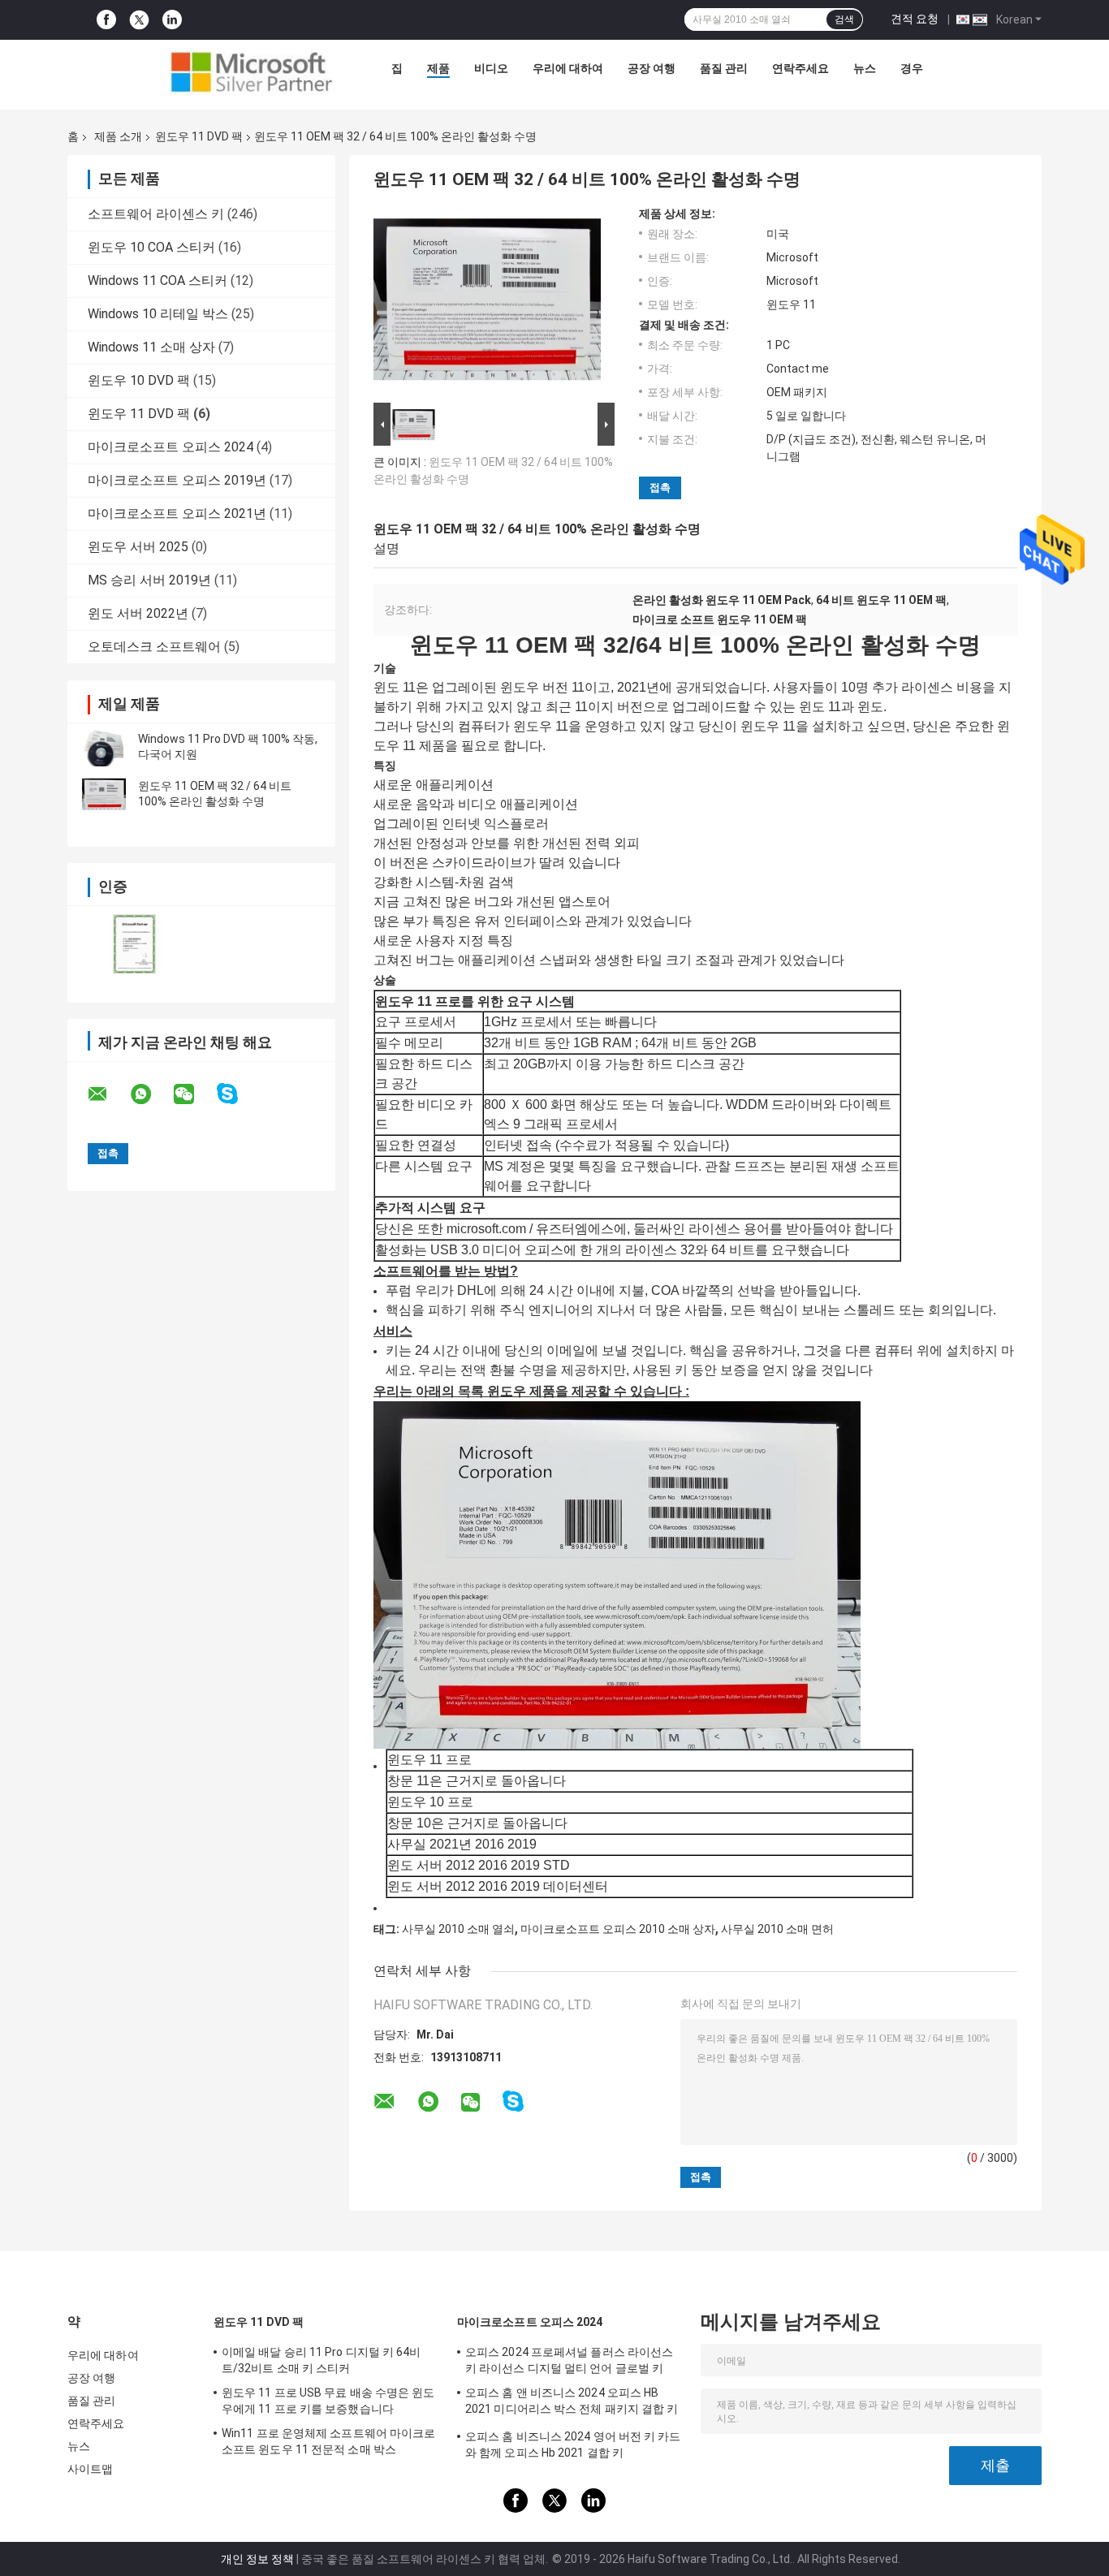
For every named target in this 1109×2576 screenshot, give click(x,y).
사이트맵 (90, 2469)
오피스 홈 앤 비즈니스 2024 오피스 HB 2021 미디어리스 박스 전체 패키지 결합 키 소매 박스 (572, 2403)
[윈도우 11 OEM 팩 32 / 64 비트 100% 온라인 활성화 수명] (104, 794)
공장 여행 (652, 68)
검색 (844, 19)
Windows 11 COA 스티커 (158, 280)
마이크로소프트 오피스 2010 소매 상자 (618, 1929)
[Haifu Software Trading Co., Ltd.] (251, 72)
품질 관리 (724, 68)
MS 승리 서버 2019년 (149, 580)
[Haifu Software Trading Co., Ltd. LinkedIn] (172, 20)
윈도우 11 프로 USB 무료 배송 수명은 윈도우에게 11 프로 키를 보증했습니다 (328, 2401)
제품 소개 (118, 136)
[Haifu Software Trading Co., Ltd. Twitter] (139, 20)
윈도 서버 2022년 (138, 613)
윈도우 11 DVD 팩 (199, 136)
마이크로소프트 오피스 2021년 (177, 513)
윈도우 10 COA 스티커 (151, 247)
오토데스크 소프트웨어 (154, 647)
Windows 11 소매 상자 (151, 347)
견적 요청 (915, 19)
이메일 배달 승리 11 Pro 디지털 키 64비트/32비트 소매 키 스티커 (321, 2360)
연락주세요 (800, 68)
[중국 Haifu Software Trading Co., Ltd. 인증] (134, 944)
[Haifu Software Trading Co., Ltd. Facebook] (106, 20)
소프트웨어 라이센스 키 (156, 214)
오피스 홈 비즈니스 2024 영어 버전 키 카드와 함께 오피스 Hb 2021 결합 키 (573, 2444)
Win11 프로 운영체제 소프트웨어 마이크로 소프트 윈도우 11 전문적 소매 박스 (328, 2441)
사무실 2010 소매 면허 (777, 1929)
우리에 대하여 (568, 68)
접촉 (660, 488)
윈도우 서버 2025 (138, 547)
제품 (438, 68)
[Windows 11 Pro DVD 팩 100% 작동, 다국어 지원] (104, 747)
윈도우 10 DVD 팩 (139, 380)
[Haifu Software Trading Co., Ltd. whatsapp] (151, 1094)
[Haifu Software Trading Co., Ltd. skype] (237, 1094)
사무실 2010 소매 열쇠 (458, 1929)
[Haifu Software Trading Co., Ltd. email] (108, 1094)
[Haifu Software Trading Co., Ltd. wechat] (194, 1094)
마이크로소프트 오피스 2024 (170, 447)
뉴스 (865, 68)
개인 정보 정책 (257, 2559)
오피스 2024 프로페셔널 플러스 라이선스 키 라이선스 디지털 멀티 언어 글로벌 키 (569, 2360)
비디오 (491, 68)
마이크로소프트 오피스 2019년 (177, 480)
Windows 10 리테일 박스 (158, 314)
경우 (912, 68)
